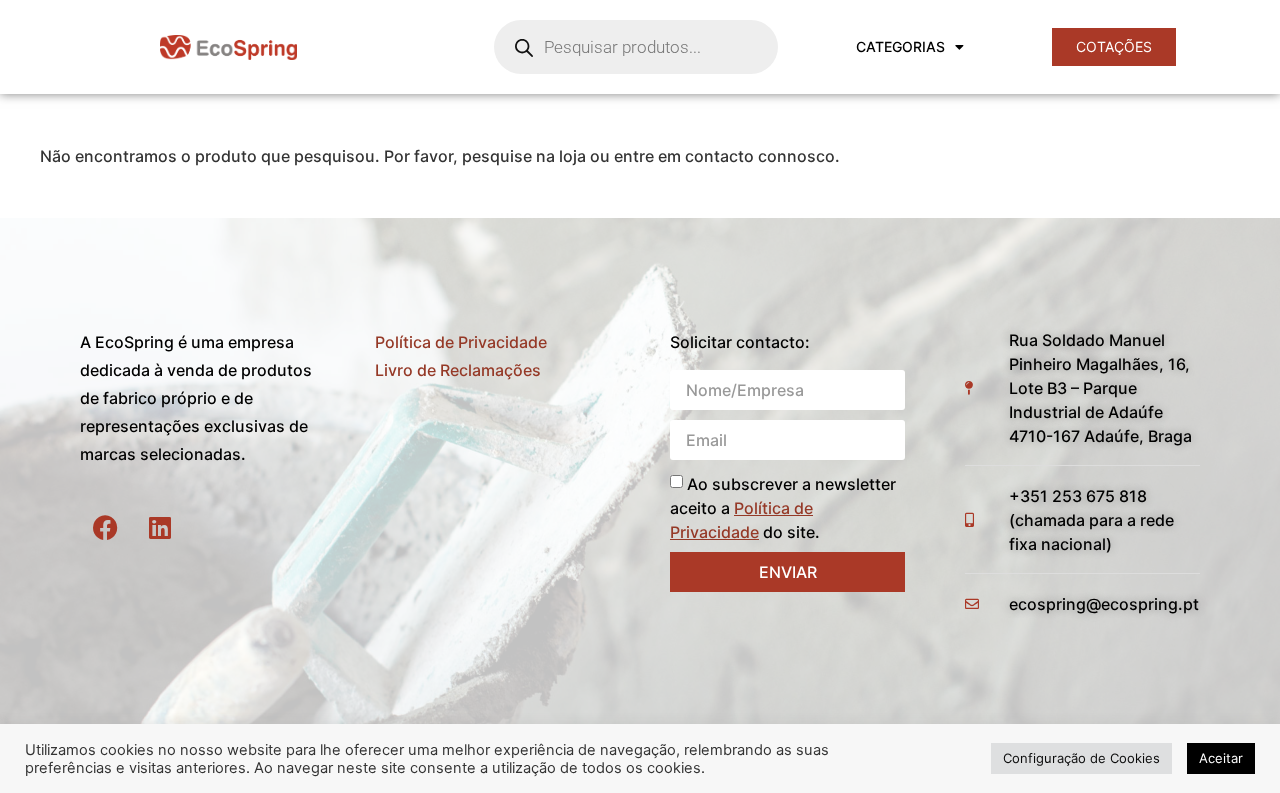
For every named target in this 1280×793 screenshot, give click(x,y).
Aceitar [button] (1221, 758)
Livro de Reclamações (458, 370)
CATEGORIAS (900, 46)
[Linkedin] (160, 527)
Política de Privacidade (461, 342)
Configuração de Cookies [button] (1081, 758)
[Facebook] (105, 527)
